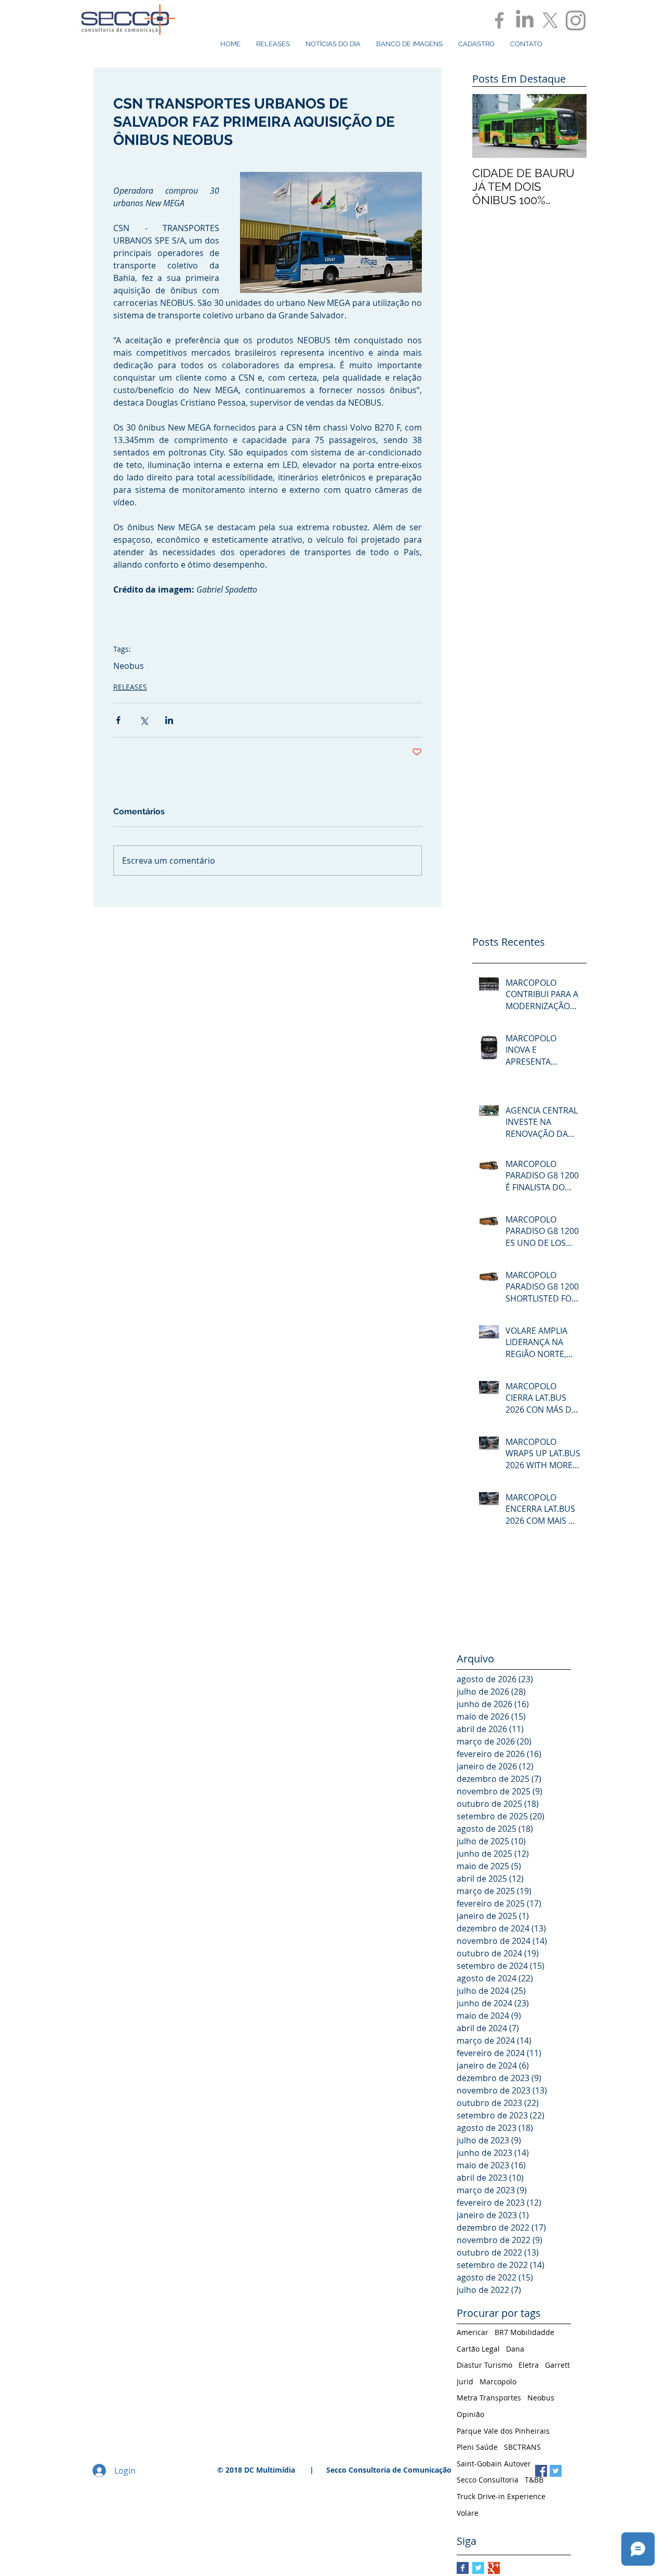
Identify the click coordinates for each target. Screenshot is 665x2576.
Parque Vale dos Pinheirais (503, 2431)
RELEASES (130, 687)
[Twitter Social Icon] (556, 2471)
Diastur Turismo (484, 2365)
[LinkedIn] (525, 20)
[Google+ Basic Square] (494, 2568)
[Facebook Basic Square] (463, 2568)
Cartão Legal (478, 2349)
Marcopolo (498, 2382)
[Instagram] (576, 20)
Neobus (129, 666)
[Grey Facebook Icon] (499, 20)
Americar (473, 2332)
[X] (550, 20)
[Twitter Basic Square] (478, 2568)
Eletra (529, 2365)
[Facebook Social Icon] (541, 2471)
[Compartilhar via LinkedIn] (169, 720)
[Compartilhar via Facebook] (118, 720)
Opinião (470, 2414)
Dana (515, 2349)
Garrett (557, 2365)
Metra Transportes (489, 2398)
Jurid (465, 2382)
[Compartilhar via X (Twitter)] (144, 720)
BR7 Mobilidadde (524, 2332)
